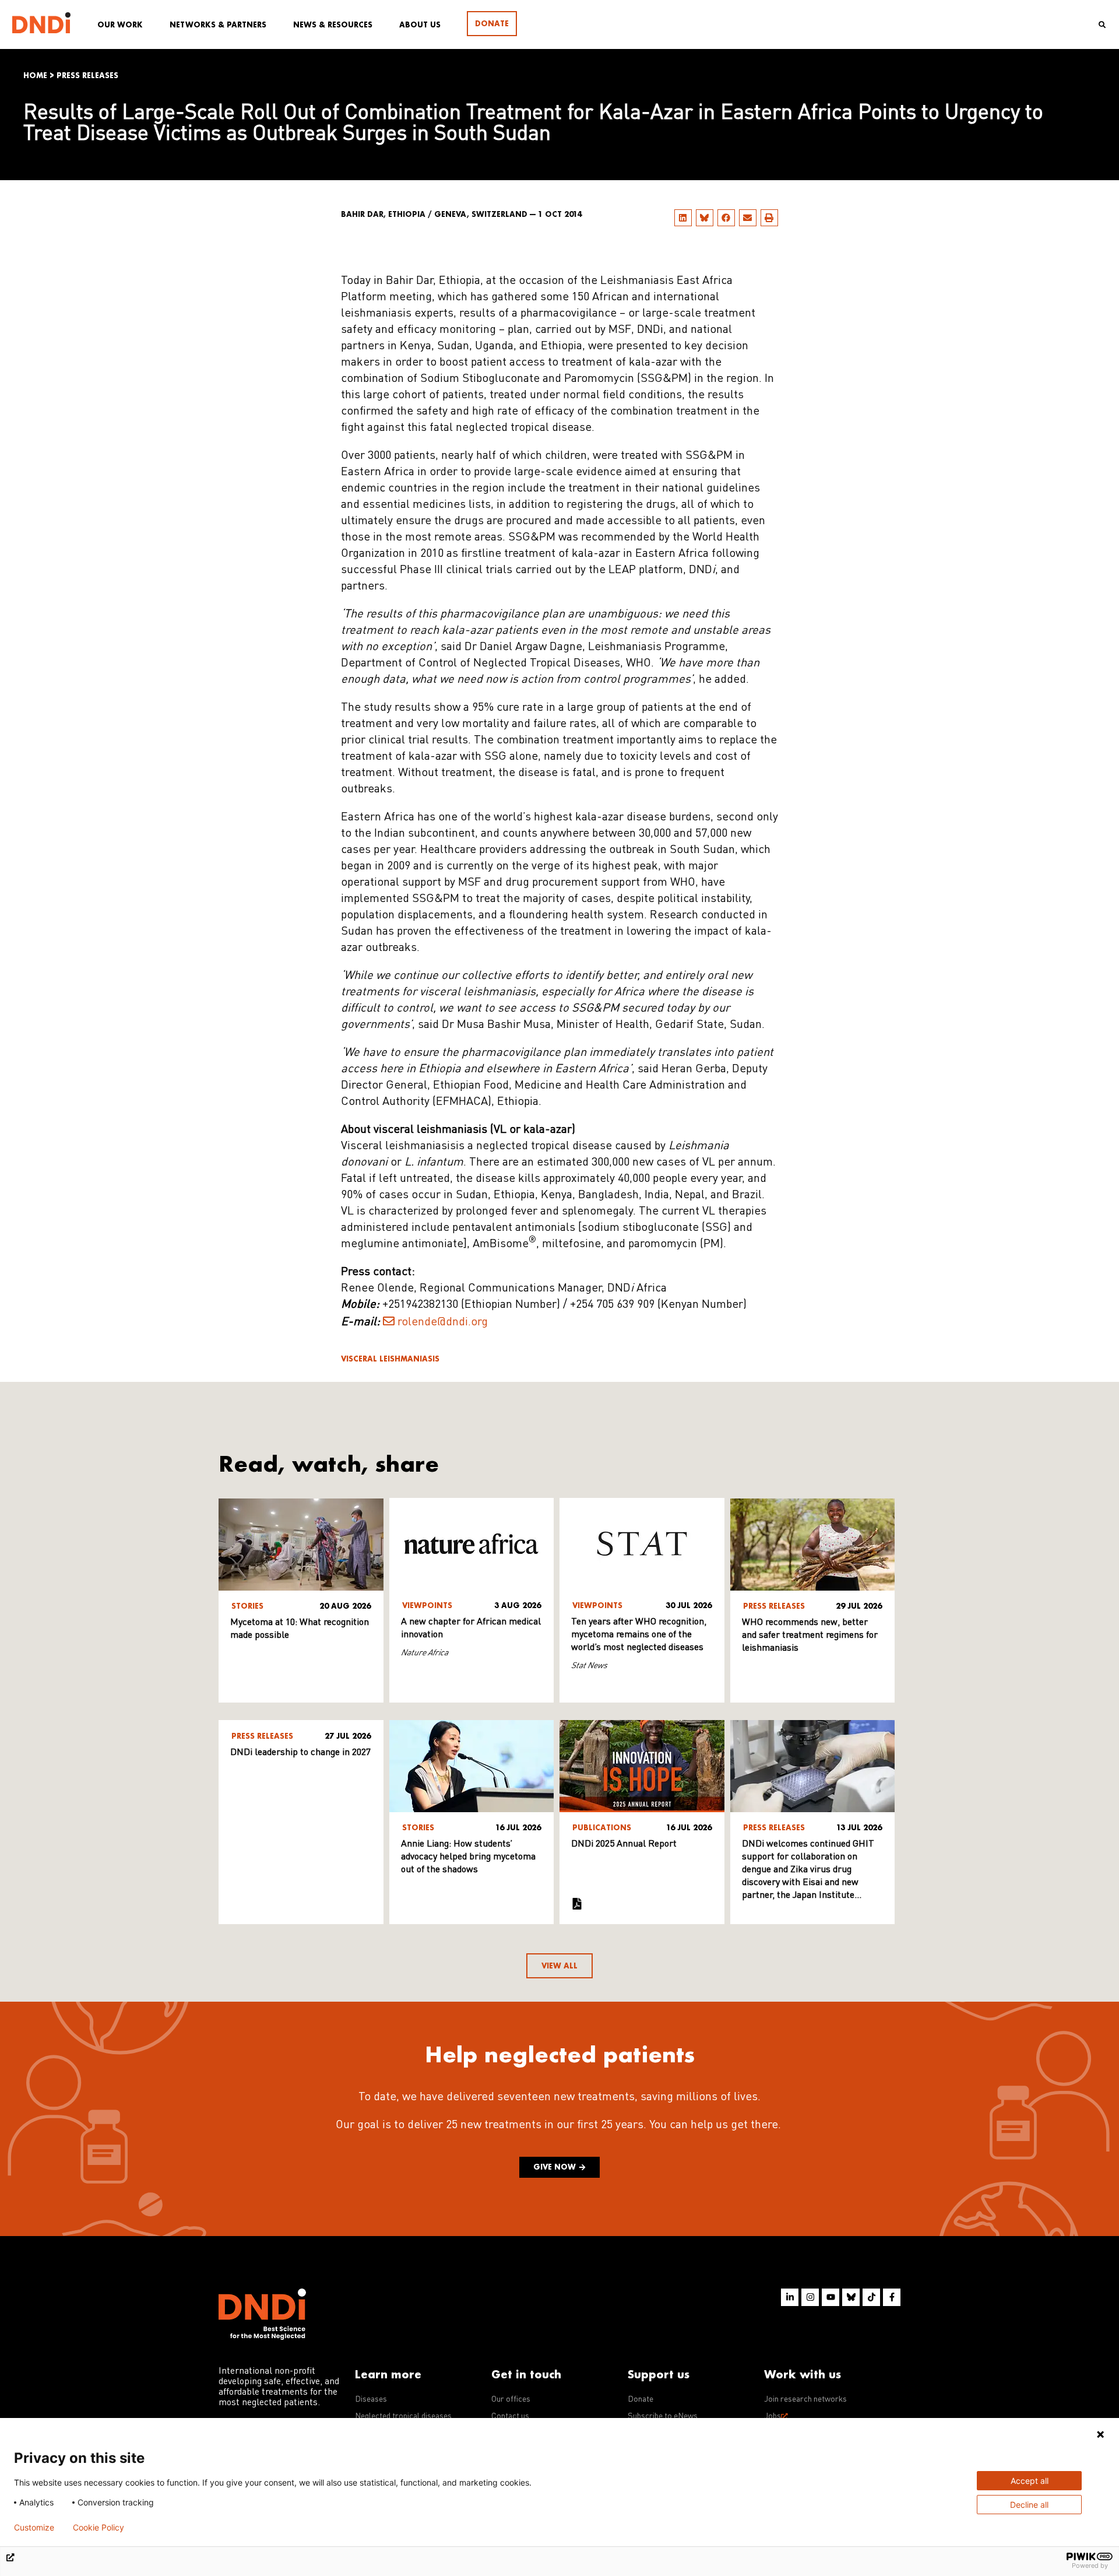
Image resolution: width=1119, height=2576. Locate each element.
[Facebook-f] (892, 2297)
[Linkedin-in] (790, 2297)
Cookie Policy (98, 2528)
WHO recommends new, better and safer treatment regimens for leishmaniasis (810, 1636)
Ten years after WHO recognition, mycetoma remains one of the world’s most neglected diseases (639, 1635)
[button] (683, 218)
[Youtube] (831, 2297)
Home (35, 76)
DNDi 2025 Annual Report (624, 1844)
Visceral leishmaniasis (390, 1359)
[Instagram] (810, 2297)
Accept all (1030, 2481)
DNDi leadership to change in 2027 (300, 1753)
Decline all (1029, 2505)
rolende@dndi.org (443, 1322)
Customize (34, 2528)
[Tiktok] (871, 2297)
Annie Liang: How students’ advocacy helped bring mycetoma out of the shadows (468, 1857)
